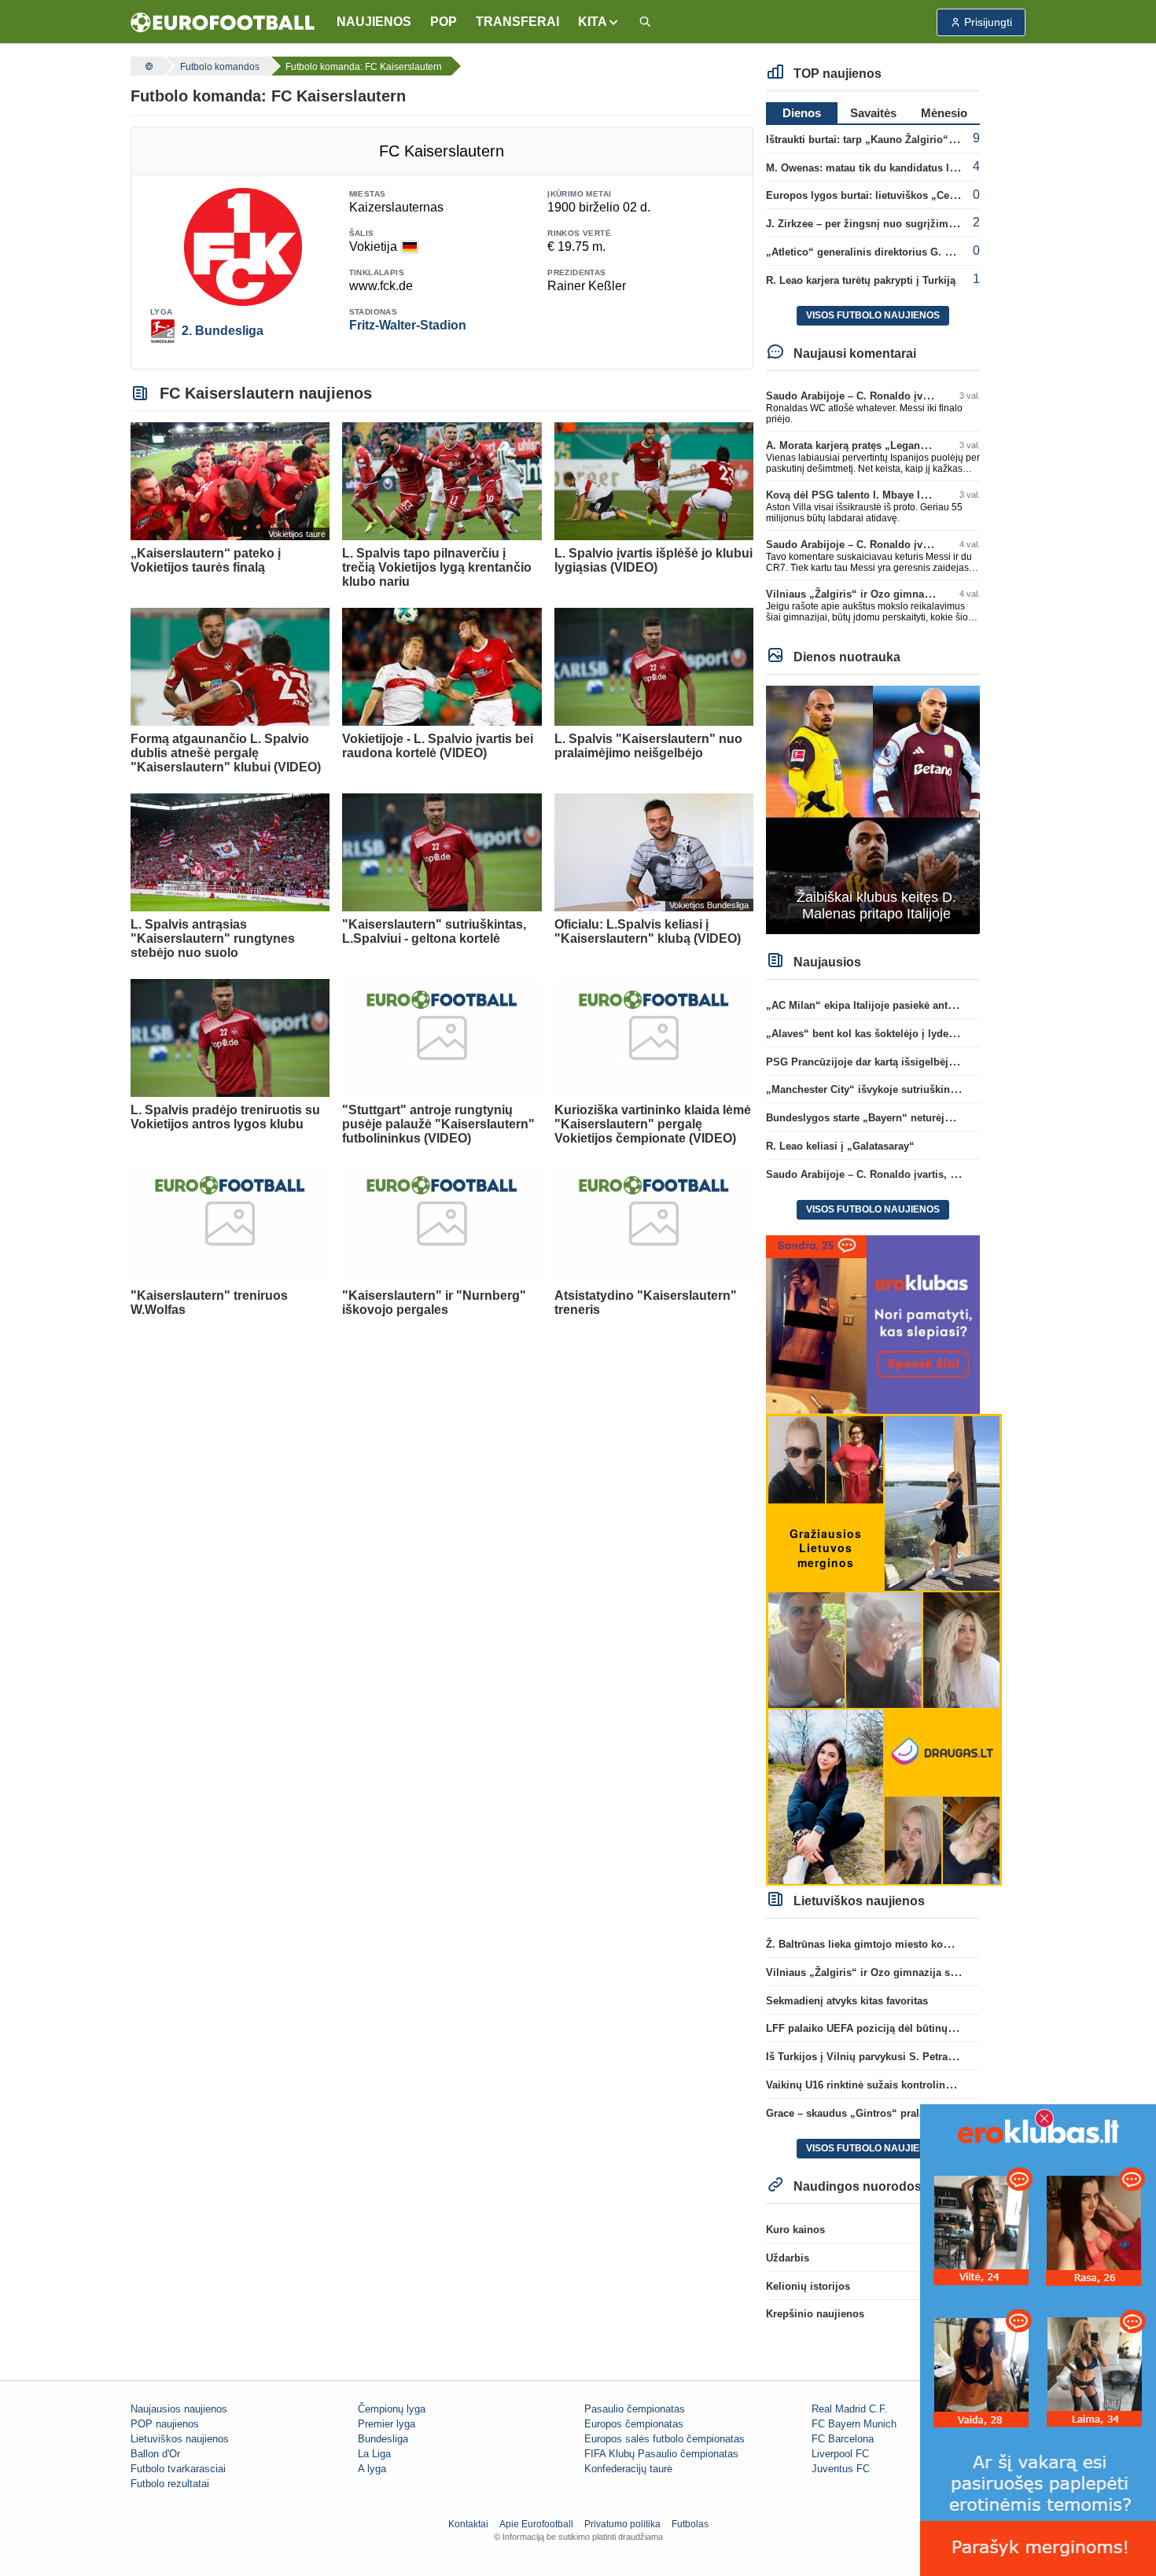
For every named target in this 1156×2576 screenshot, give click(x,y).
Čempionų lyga (392, 2409)
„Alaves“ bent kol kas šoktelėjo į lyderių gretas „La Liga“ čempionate (935, 1034)
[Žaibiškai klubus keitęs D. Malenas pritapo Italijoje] (873, 809)
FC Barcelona (843, 2439)
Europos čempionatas (634, 2424)
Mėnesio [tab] (944, 113)
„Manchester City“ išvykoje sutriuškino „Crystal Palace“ (903, 1089)
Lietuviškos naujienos (180, 2439)
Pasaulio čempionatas (635, 2409)
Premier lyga (387, 2424)
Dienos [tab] (802, 113)
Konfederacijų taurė (628, 2469)
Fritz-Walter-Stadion (408, 325)
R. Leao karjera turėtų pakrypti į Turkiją (861, 280)
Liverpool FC (840, 2454)
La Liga (374, 2454)
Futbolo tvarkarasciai (178, 2469)
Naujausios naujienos (179, 2409)
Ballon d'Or (155, 2454)
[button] (599, 22)
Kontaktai (468, 2524)
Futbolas (690, 2524)
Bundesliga (383, 2439)
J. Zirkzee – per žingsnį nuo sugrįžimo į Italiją (878, 224)
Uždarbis (788, 2258)
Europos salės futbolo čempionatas (665, 2439)
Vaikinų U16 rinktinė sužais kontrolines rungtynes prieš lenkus (919, 2085)
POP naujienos (165, 2424)
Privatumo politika (622, 2524)
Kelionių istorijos (808, 2286)
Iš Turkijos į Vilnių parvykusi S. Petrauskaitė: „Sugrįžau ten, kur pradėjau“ (948, 2057)
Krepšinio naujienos (815, 2314)
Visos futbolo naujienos (873, 315)
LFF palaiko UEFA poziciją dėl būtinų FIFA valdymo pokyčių (913, 2028)
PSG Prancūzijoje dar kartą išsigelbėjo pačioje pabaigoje (905, 1062)
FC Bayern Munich (854, 2424)
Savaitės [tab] (873, 113)
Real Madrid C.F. (850, 2409)
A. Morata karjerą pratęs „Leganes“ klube (866, 445)
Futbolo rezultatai (170, 2484)
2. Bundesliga (223, 331)
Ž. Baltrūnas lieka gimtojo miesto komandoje (876, 1944)
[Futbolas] (147, 66)
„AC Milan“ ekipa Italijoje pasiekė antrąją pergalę (885, 1005)
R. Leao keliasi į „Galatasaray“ (840, 1146)
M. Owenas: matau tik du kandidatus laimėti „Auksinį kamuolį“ (919, 168)
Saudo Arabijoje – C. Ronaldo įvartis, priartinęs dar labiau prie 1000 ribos (945, 1174)
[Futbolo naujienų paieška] (645, 22)
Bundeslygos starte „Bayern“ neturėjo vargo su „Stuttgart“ (909, 1118)
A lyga (372, 2469)
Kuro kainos (795, 2230)
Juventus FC (841, 2469)
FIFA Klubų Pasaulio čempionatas (661, 2454)
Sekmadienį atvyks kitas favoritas (847, 2001)
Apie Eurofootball (536, 2524)
